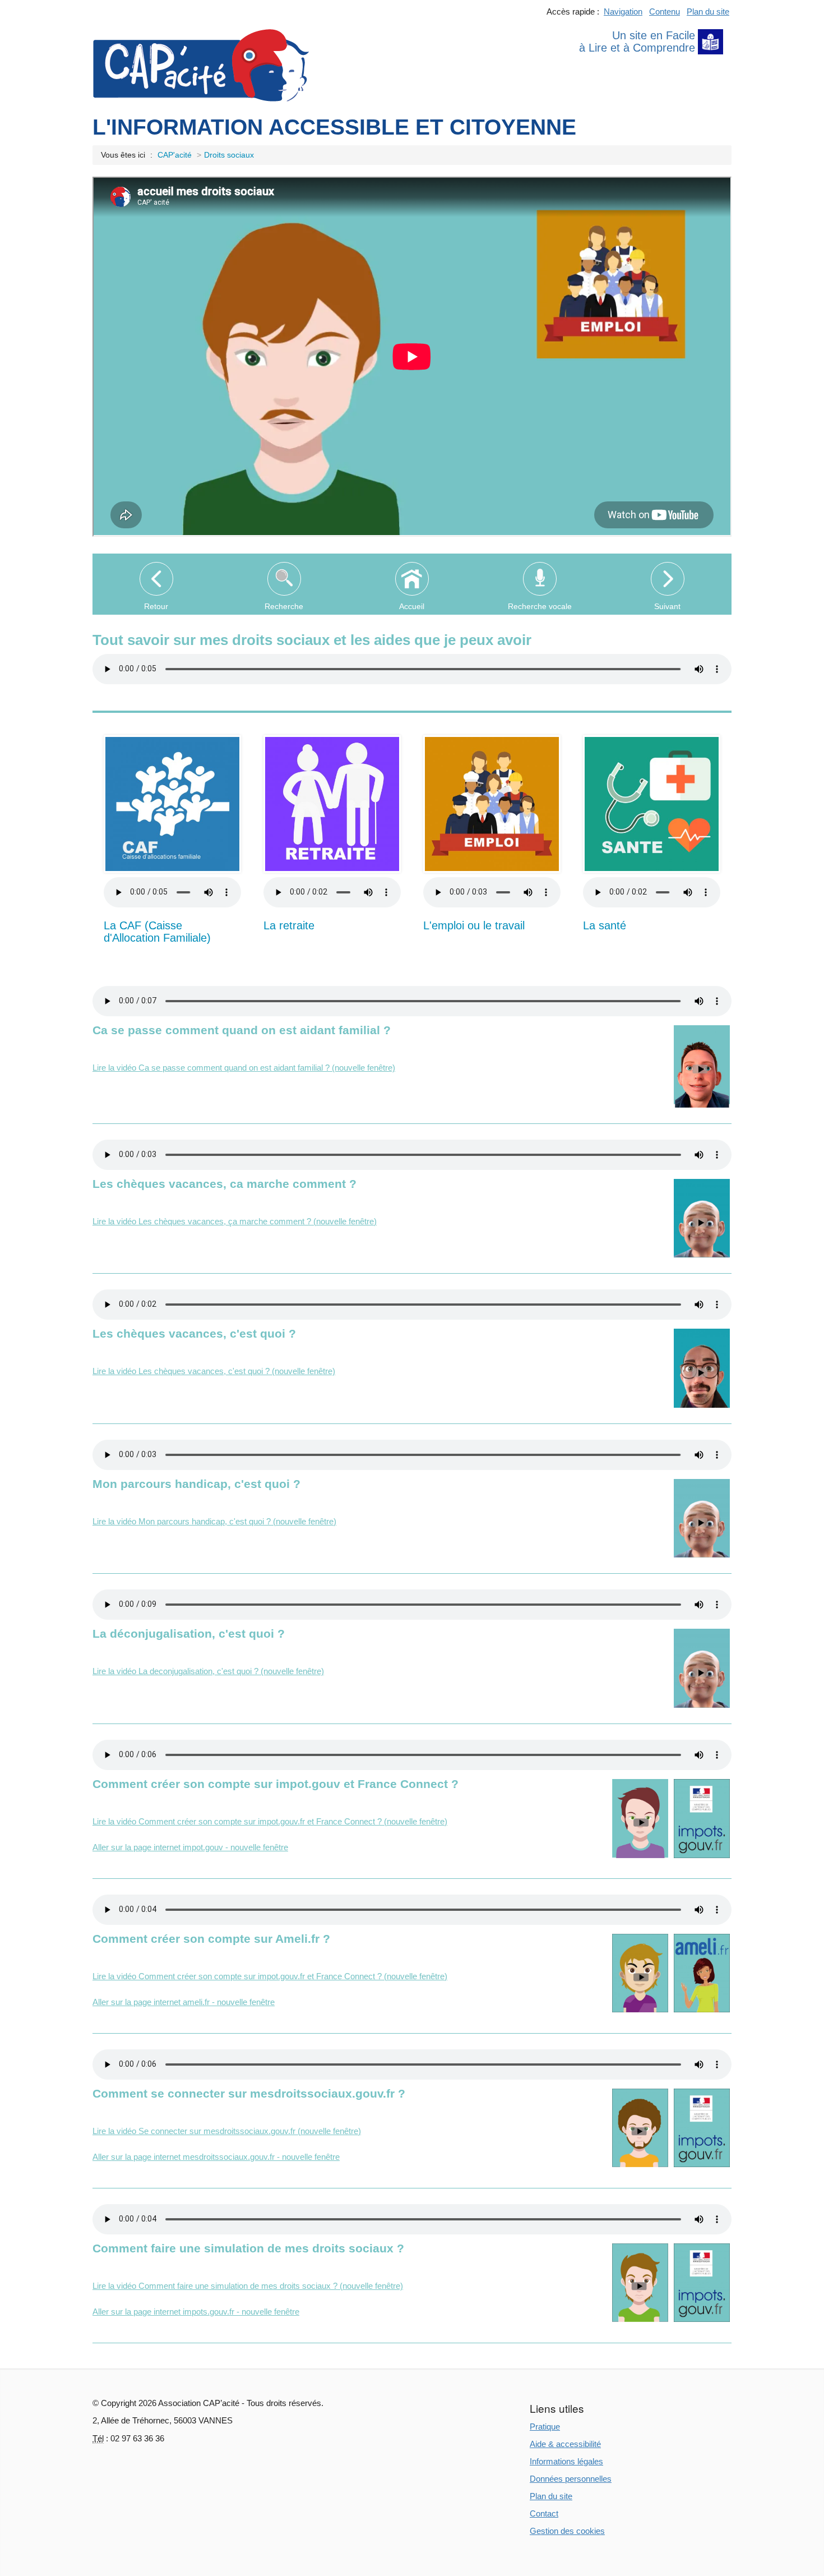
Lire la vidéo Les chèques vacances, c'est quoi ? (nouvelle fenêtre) (214, 1371)
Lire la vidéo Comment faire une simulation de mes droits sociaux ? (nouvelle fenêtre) (248, 2286)
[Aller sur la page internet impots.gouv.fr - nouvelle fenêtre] (702, 2283)
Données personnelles (571, 2479)
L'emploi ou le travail (474, 925)
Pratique (545, 2427)
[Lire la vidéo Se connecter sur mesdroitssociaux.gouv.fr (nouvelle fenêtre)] (640, 2128)
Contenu (665, 11)
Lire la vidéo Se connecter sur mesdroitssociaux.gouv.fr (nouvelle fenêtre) (227, 2131)
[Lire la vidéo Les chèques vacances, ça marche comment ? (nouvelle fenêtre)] (702, 1218)
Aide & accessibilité (565, 2444)
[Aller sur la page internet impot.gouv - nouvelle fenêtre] (702, 1818)
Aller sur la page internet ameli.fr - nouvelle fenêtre (184, 2002)
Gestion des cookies (567, 2531)
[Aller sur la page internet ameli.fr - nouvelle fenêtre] (702, 1973)
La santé (605, 925)
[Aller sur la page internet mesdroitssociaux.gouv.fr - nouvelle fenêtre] (702, 2128)
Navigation (623, 11)
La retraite (289, 925)
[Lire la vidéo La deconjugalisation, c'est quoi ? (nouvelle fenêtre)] (702, 1668)
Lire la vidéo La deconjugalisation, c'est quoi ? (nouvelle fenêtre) (208, 1671)
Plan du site (708, 11)
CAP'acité (175, 155)
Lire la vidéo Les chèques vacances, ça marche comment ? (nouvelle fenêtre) (235, 1221)
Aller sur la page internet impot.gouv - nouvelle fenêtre (190, 1847)
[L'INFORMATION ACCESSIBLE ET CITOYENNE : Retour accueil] (201, 64)
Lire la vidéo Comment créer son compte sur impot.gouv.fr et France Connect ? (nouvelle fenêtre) (270, 1821)
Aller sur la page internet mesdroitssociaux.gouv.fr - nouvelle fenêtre (216, 2157)
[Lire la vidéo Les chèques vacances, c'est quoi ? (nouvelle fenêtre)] (702, 1368)
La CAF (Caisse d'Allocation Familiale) (157, 932)
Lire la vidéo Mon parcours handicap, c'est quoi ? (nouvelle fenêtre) (214, 1521)
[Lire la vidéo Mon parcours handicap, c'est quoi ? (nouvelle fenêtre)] (702, 1518)
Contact (544, 2513)
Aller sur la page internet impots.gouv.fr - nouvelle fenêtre (196, 2312)
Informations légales (566, 2461)
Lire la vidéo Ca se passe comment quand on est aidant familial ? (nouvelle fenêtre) (244, 1068)
